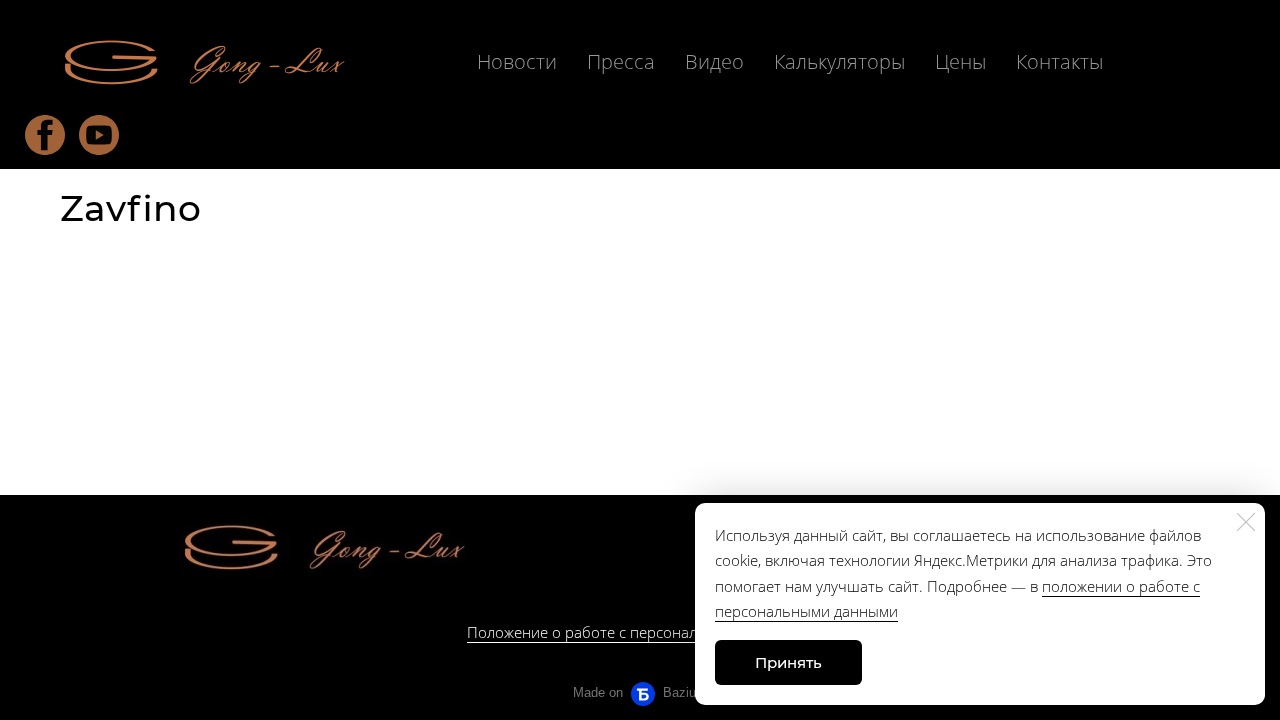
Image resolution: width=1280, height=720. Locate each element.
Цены (960, 61)
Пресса (621, 61)
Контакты (1059, 61)
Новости (517, 61)
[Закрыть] (1246, 522)
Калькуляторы (839, 61)
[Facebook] (45, 135)
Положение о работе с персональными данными (640, 632)
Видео (714, 61)
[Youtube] (99, 135)
